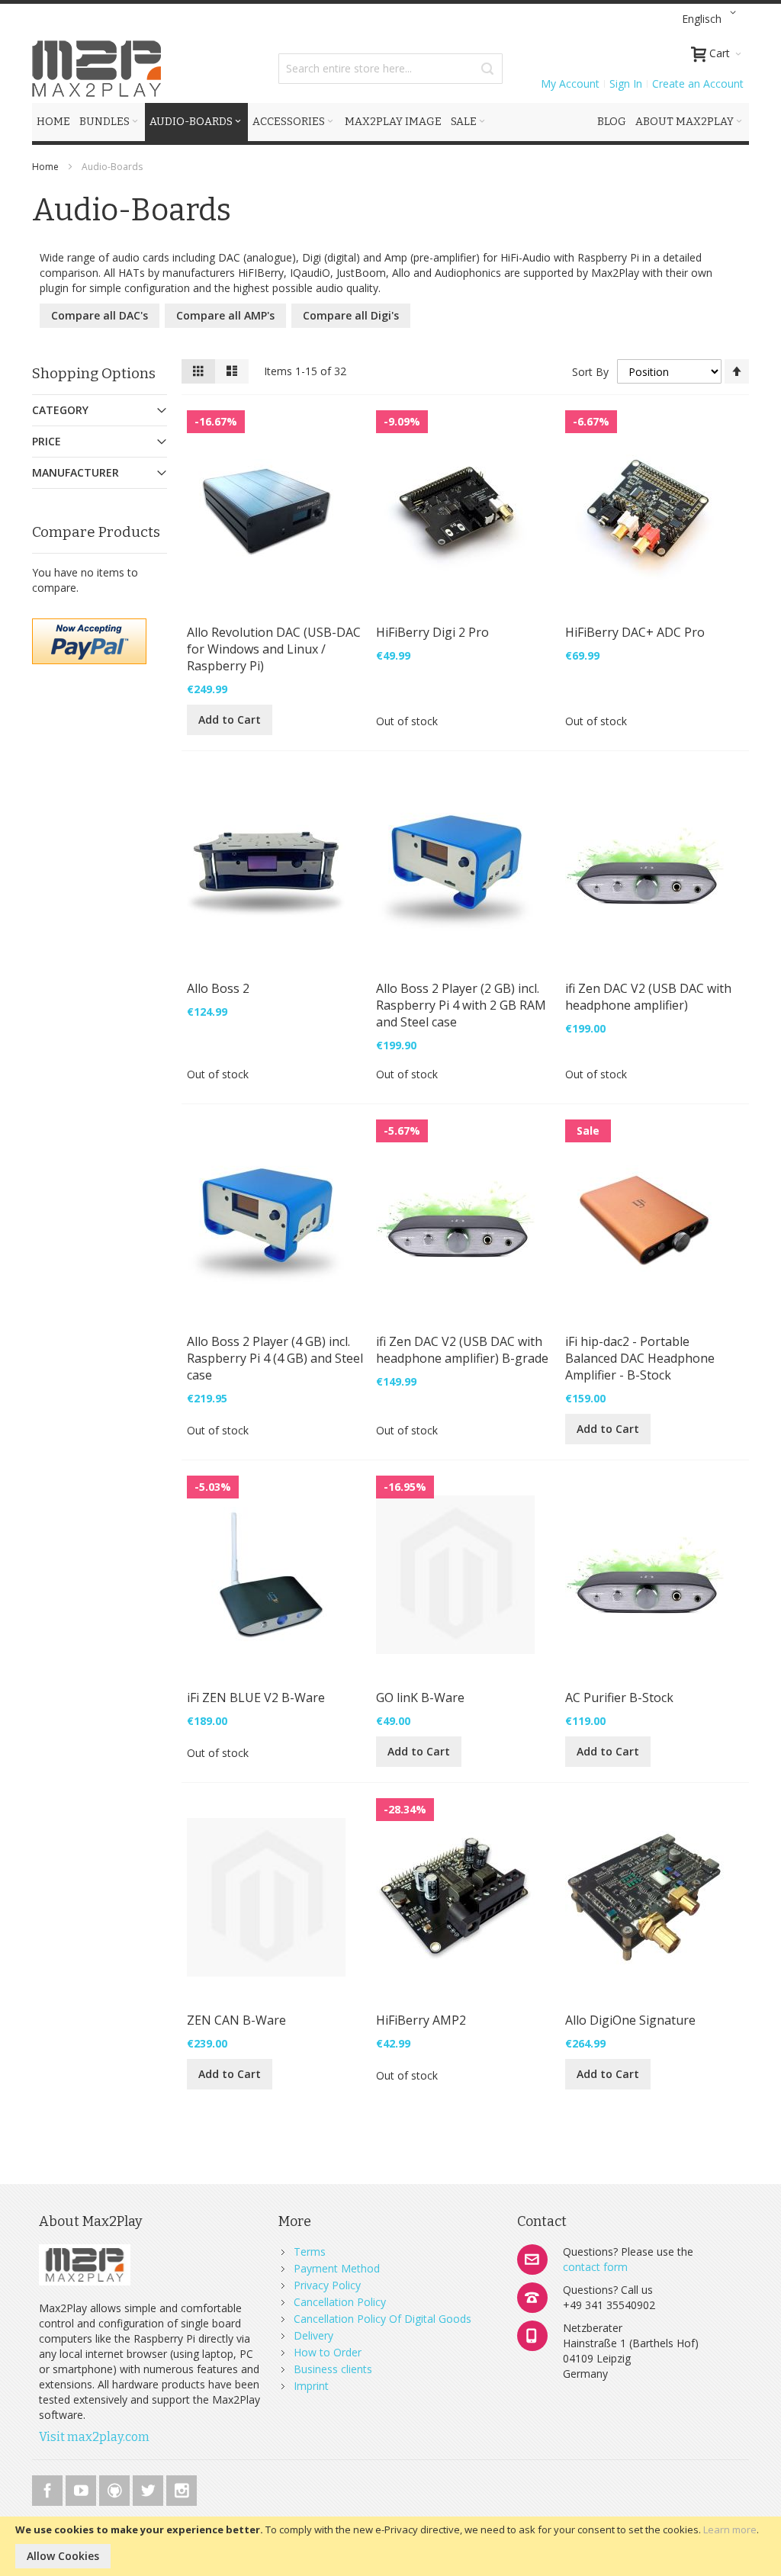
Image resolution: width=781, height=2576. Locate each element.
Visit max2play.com (94, 2437)
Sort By (590, 372)
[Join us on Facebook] (49, 2488)
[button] (712, 19)
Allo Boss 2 (218, 988)
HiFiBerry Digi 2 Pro (432, 632)
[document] (390, 2546)
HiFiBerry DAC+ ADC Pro (635, 632)
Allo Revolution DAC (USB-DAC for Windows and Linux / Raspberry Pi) (274, 649)
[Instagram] (182, 2488)
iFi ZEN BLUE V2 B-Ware (256, 1698)
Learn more (730, 2529)
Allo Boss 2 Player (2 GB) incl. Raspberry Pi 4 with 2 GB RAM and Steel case (461, 1005)
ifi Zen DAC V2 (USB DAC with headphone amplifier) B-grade (462, 1350)
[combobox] (390, 69)
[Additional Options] (89, 626)
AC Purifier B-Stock (619, 1698)
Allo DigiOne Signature (630, 2020)
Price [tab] (47, 441)
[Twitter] (149, 2488)
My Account (570, 84)
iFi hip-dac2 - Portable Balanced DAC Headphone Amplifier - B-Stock (640, 1358)
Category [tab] (60, 410)
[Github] (116, 2488)
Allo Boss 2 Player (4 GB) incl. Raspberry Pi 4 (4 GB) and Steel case (275, 1358)
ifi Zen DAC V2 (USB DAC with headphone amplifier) (648, 997)
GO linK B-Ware (420, 1698)
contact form (595, 2267)
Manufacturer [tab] (76, 472)
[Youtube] (82, 2488)
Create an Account (698, 84)
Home (47, 167)
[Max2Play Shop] (97, 69)
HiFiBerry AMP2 (421, 2020)
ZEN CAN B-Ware (236, 2020)
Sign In (626, 84)
